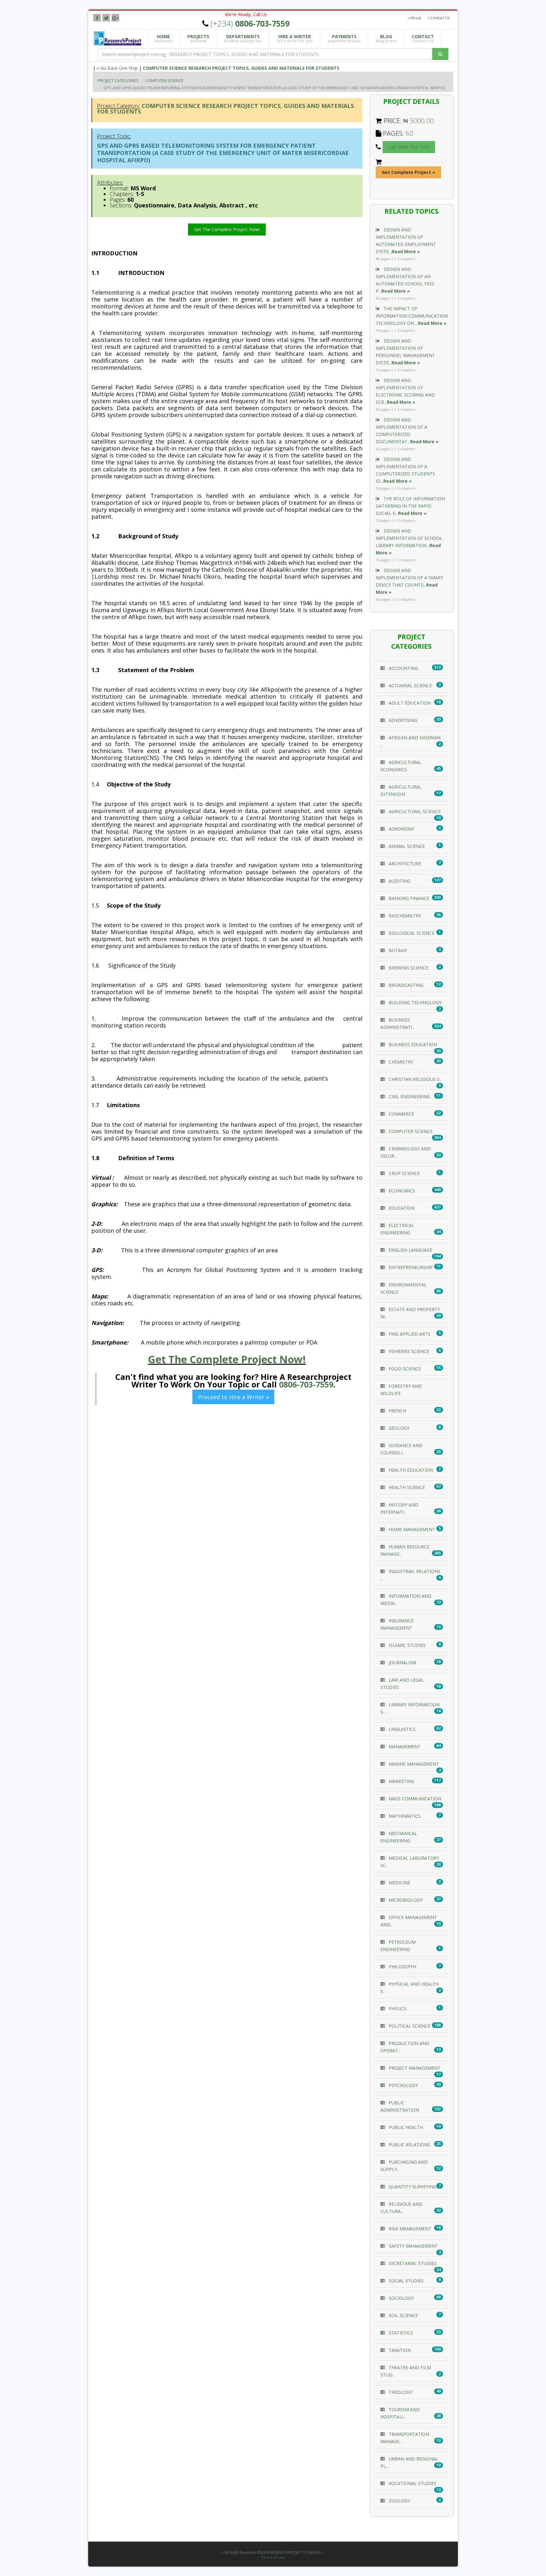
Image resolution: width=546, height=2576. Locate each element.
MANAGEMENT (404, 1747)
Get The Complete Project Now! (227, 229)
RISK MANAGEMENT (409, 2229)
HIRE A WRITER (295, 39)
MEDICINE (399, 1883)
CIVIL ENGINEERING (409, 1097)
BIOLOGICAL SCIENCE (411, 933)
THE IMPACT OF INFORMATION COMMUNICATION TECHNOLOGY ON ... (412, 316)
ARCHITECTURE (404, 864)
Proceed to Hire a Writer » (233, 1397)
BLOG (386, 39)
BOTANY (397, 950)
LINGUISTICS (401, 1729)
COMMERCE (401, 1114)
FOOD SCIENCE (404, 1369)
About (415, 18)
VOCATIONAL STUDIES (412, 2483)
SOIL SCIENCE (403, 2315)
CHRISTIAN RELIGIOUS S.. (414, 1079)
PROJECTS (198, 39)
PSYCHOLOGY (403, 2085)
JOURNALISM (402, 1663)
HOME (164, 39)
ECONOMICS (401, 1191)
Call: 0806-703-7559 (409, 147)
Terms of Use (273, 2558)
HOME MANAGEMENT (411, 1529)
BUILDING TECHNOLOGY (414, 1002)
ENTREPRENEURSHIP (410, 1267)
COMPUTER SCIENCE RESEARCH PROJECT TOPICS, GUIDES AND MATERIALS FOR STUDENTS (241, 68)
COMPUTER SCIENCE (164, 80)
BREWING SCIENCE (408, 968)
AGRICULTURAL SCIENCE (414, 811)
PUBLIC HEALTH (405, 2127)
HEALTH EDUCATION (410, 1470)
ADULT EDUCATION (409, 703)
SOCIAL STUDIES (406, 2281)
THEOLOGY (400, 2392)
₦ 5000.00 (419, 121)
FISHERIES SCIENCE (408, 1351)
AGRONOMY (401, 829)
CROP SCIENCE (404, 1173)
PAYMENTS (344, 39)
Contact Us (440, 18)
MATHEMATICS (404, 1816)
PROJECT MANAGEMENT (414, 2068)
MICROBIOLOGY (405, 1900)
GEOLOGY (398, 1428)
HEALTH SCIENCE (406, 1487)
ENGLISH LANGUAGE (410, 1250)
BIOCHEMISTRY (404, 916)
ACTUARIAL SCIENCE (410, 686)
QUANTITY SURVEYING (412, 2187)
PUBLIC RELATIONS (409, 2145)
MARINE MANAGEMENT (413, 1764)
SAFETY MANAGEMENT (413, 2246)
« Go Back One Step (117, 68)
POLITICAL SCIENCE (409, 2026)
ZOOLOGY (399, 2501)
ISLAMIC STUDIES (406, 1645)
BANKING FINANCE (408, 898)
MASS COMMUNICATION (414, 1799)
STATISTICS (400, 2333)
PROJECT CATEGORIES (118, 80)
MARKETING (401, 1781)
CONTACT (423, 39)
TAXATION (399, 2350)
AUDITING (399, 881)
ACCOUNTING (403, 668)
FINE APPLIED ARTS (409, 1334)
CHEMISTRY (400, 1062)
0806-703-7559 (306, 1384)
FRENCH (397, 1411)
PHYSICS (397, 2009)
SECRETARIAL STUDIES (412, 2263)
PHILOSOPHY (402, 1967)
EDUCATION (401, 1208)
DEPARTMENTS (243, 39)
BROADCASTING (405, 985)
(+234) (250, 23)
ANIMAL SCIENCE (406, 846)
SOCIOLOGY (401, 2298)
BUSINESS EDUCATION (412, 1044)
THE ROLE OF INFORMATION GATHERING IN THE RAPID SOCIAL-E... (410, 506)
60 (409, 133)
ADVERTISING (402, 720)
